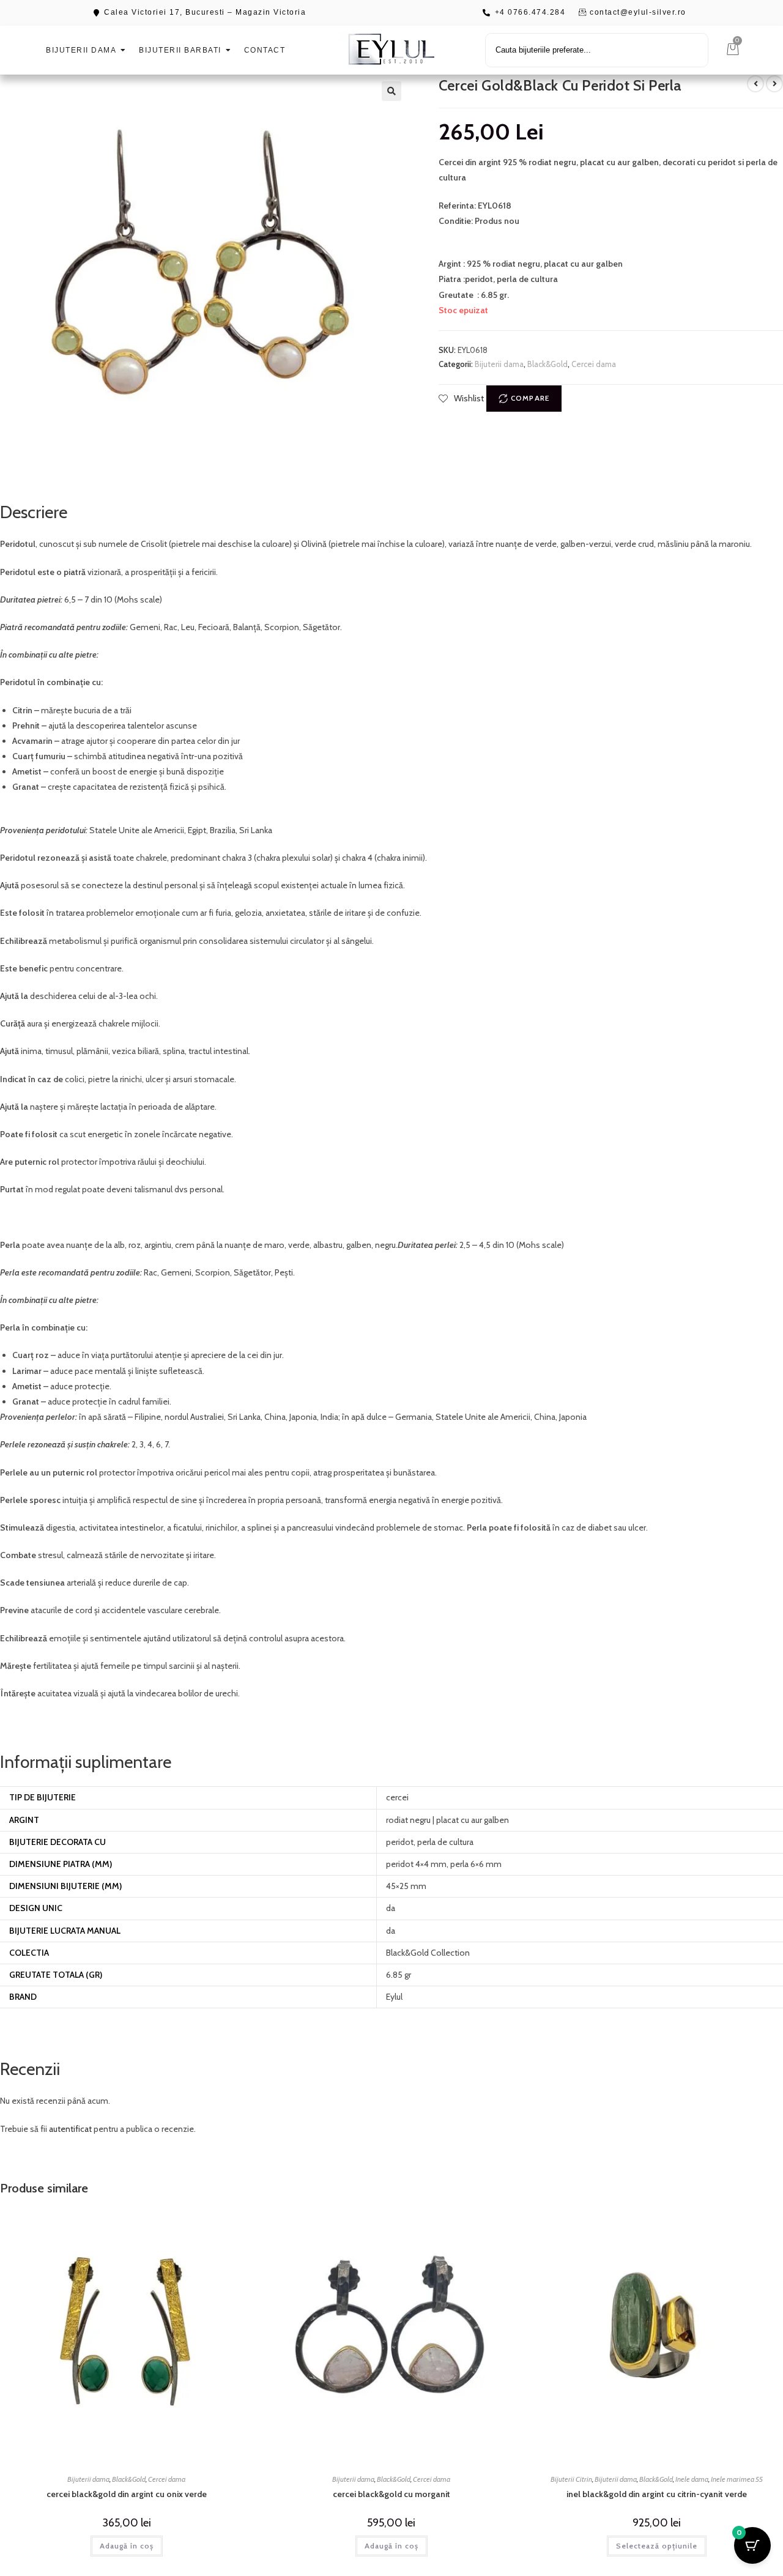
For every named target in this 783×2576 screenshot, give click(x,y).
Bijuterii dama (499, 364)
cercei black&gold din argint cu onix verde (127, 2494)
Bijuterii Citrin (571, 2479)
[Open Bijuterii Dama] (123, 50)
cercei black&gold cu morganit (391, 2494)
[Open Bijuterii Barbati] (228, 50)
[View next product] (774, 84)
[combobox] (597, 50)
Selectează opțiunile (657, 2546)
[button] (391, 91)
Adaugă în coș (127, 2546)
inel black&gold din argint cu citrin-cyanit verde (657, 2494)
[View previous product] (755, 84)
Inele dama (692, 2479)
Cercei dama (594, 364)
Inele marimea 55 (737, 2479)
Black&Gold (547, 364)
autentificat (70, 2129)
